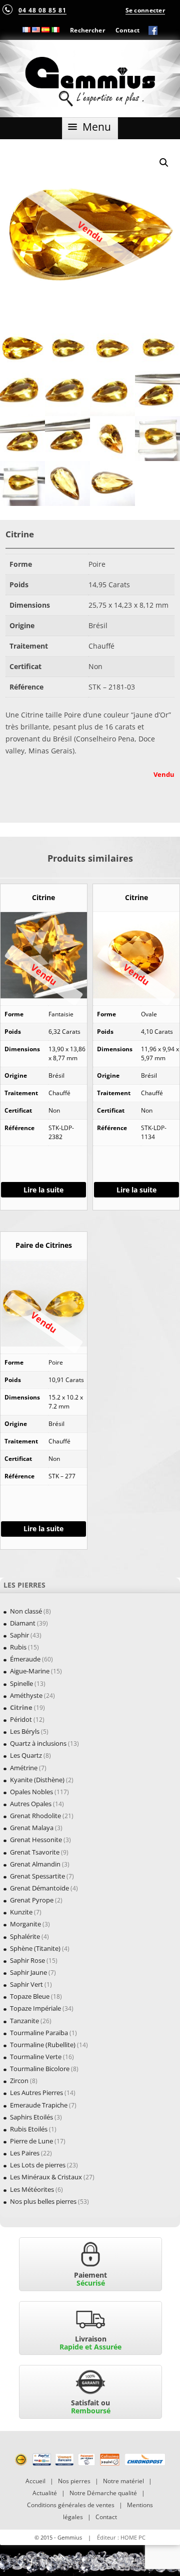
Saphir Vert (26, 1984)
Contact (127, 30)
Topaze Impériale (35, 2008)
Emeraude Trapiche (39, 2105)
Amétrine (24, 1768)
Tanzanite (24, 2021)
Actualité (45, 2493)
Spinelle (21, 1683)
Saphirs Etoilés (31, 2117)
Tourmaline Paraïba (39, 2033)
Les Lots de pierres (38, 2165)
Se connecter (145, 10)
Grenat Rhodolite (35, 1816)
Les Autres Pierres (36, 2093)
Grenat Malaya (32, 1828)
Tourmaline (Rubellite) (43, 2045)
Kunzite (21, 1912)
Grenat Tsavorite (35, 1852)
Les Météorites (32, 2189)
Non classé (26, 1611)
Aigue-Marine (30, 1671)
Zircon (19, 2081)
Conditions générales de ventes (71, 2505)
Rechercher (87, 30)
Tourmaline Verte (36, 2057)
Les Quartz (26, 1755)
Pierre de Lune (31, 2141)
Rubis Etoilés (29, 2129)
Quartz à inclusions (38, 1743)
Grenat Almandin (35, 1864)
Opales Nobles (31, 1792)
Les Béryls (25, 1731)
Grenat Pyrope (32, 1900)
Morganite (25, 1924)
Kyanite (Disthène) (37, 1780)
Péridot (21, 1719)
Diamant (23, 1623)
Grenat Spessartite (37, 1876)
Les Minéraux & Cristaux (46, 2177)
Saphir (19, 1635)
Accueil (35, 2481)
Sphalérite (25, 1936)
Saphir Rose (27, 1960)
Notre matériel (123, 2481)
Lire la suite (43, 1190)
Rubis (18, 1647)
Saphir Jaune (28, 1972)
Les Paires (25, 2153)
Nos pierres (74, 2481)
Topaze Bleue (30, 1996)
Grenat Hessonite (36, 1840)
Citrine (21, 1707)
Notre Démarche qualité (103, 2493)
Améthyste (26, 1695)
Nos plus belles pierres (43, 2201)
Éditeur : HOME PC (121, 2537)
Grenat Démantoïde (39, 1888)
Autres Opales (31, 1804)
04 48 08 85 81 (42, 10)
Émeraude (25, 1659)
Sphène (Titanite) (35, 1948)
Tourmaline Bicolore (40, 2069)
